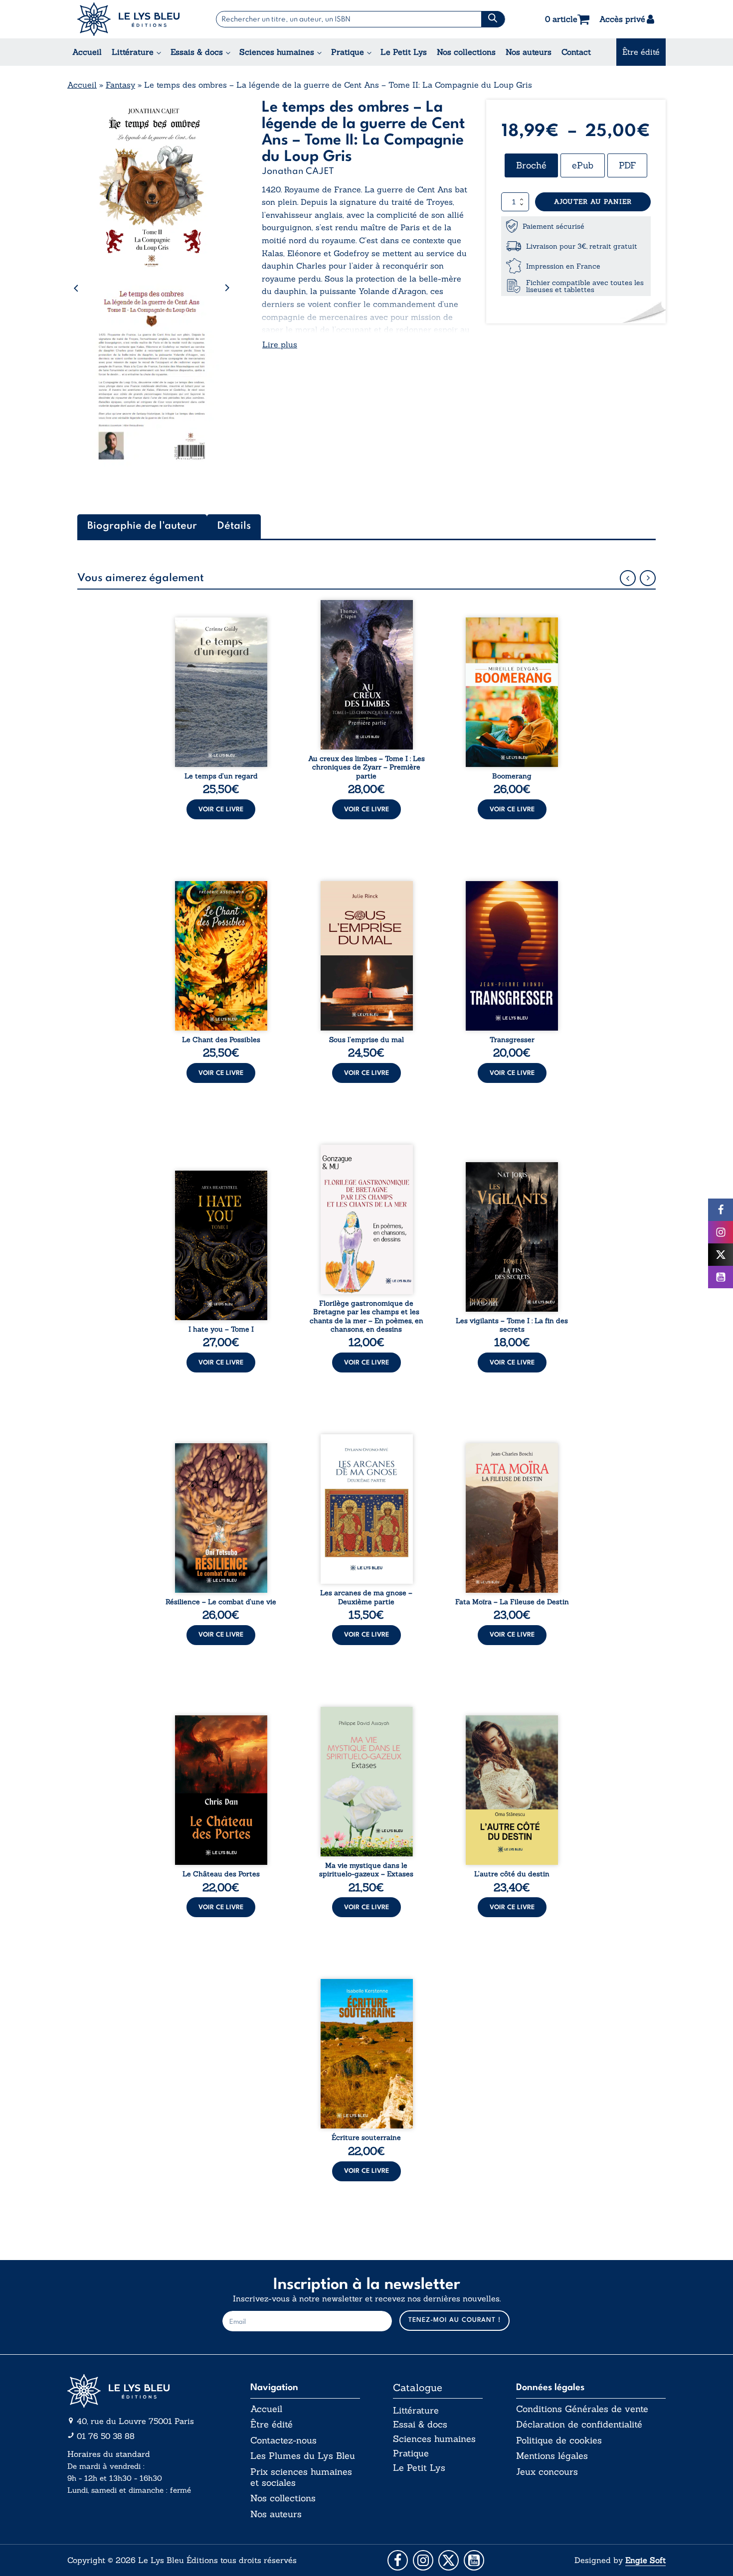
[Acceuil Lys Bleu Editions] (128, 19)
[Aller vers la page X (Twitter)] (449, 2560)
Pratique (348, 52)
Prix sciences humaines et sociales (301, 2477)
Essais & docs (197, 52)
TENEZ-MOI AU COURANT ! (455, 2320)
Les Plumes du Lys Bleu (303, 2456)
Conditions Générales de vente (582, 2409)
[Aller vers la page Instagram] (423, 2560)
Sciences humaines (277, 52)
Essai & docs (420, 2424)
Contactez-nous (283, 2440)
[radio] (531, 165)
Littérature (133, 52)
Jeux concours (547, 2472)
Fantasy (120, 85)
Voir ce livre (221, 810)
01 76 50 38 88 (106, 2436)
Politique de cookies (559, 2440)
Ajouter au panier (593, 202)
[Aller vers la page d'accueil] (142, 2391)
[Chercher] (493, 19)
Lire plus (280, 344)
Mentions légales (552, 2456)
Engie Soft (645, 2560)
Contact (576, 52)
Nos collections (466, 52)
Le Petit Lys (404, 52)
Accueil (87, 52)
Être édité (641, 52)
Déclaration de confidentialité (579, 2424)
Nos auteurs (529, 52)
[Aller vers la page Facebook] (398, 2560)
